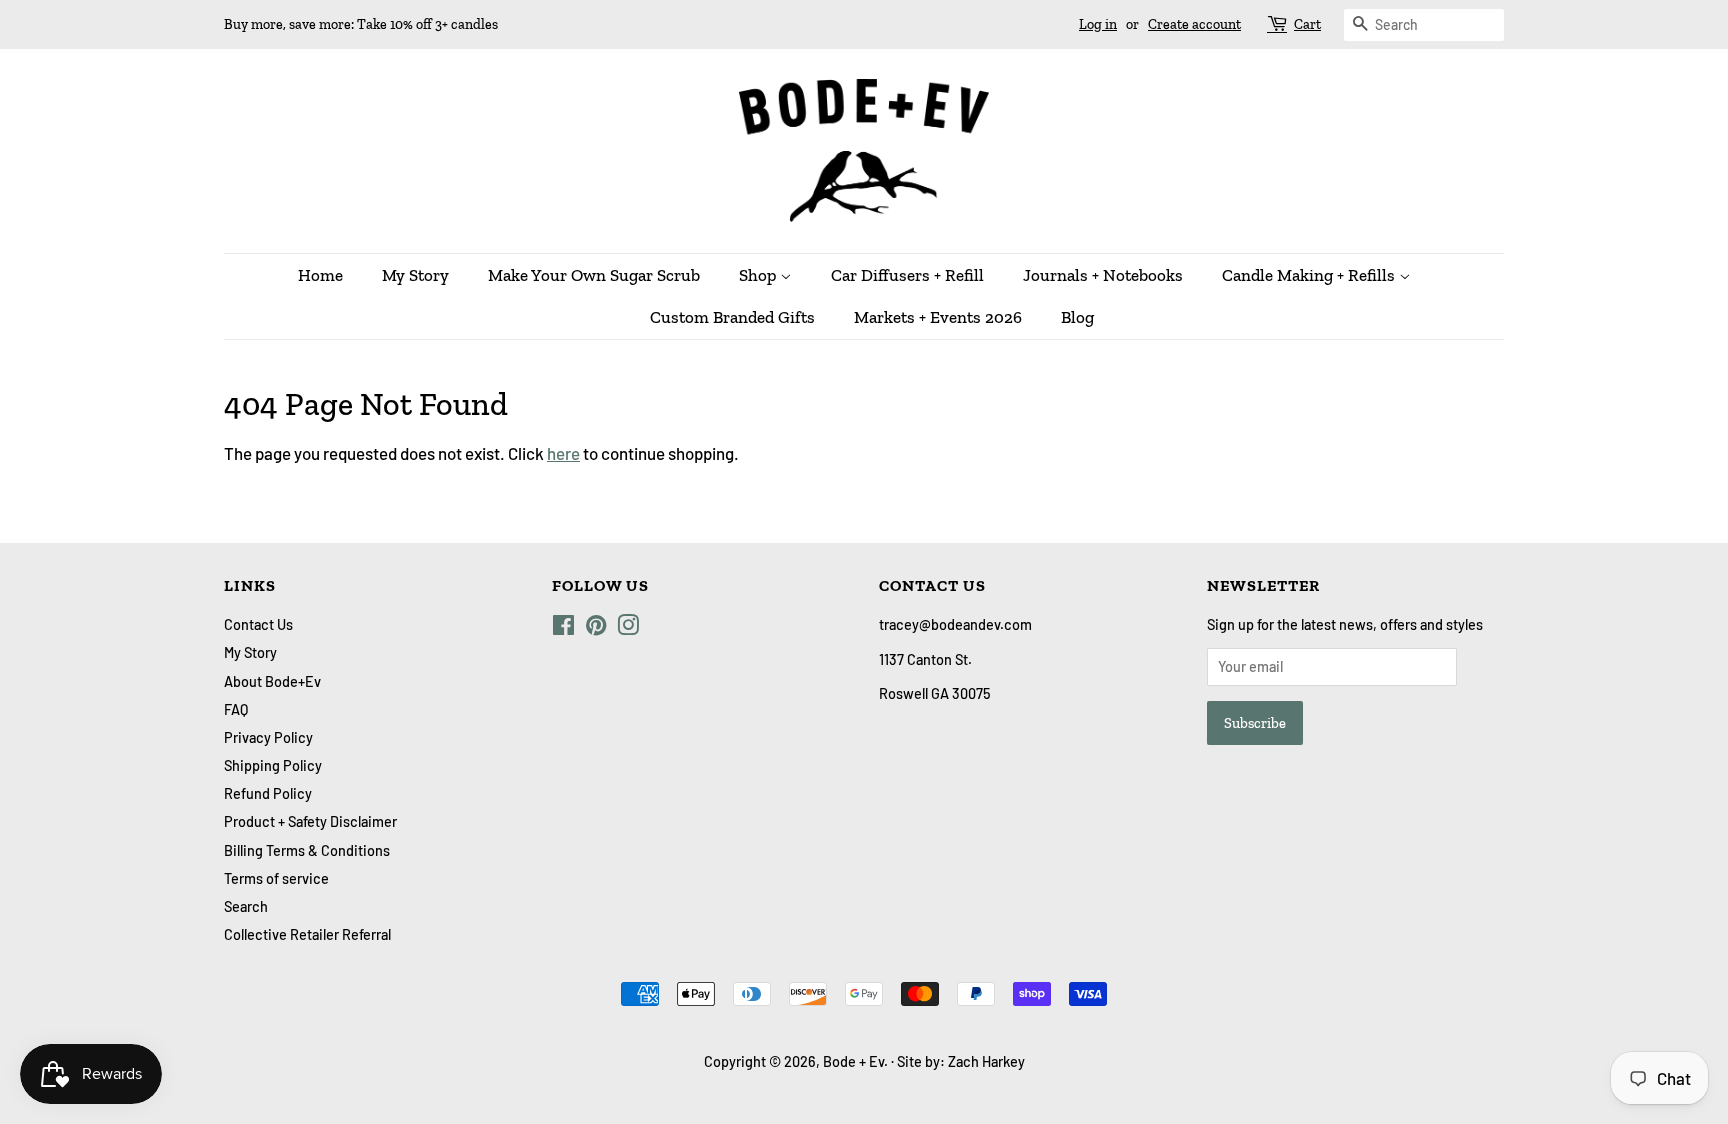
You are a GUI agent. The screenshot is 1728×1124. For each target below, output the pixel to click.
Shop (759, 275)
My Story (415, 275)
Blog (1077, 317)
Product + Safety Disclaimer (310, 821)
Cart (1307, 24)
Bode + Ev (853, 1061)
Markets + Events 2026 (938, 317)
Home (320, 275)
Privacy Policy (268, 737)
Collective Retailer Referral (307, 934)
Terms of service (276, 878)
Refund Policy (268, 793)
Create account (1194, 24)
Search (246, 906)
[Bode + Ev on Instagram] (628, 628)
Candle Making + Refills (1310, 275)
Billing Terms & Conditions (307, 850)
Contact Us (258, 624)
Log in (1098, 24)
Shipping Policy (273, 765)
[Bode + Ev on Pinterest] (596, 628)
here (563, 453)
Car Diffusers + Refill (907, 275)
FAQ (236, 709)
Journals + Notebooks (1103, 275)
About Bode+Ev (272, 681)
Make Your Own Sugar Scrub (594, 275)
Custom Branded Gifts (732, 317)
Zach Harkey (986, 1061)
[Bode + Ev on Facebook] (563, 628)
